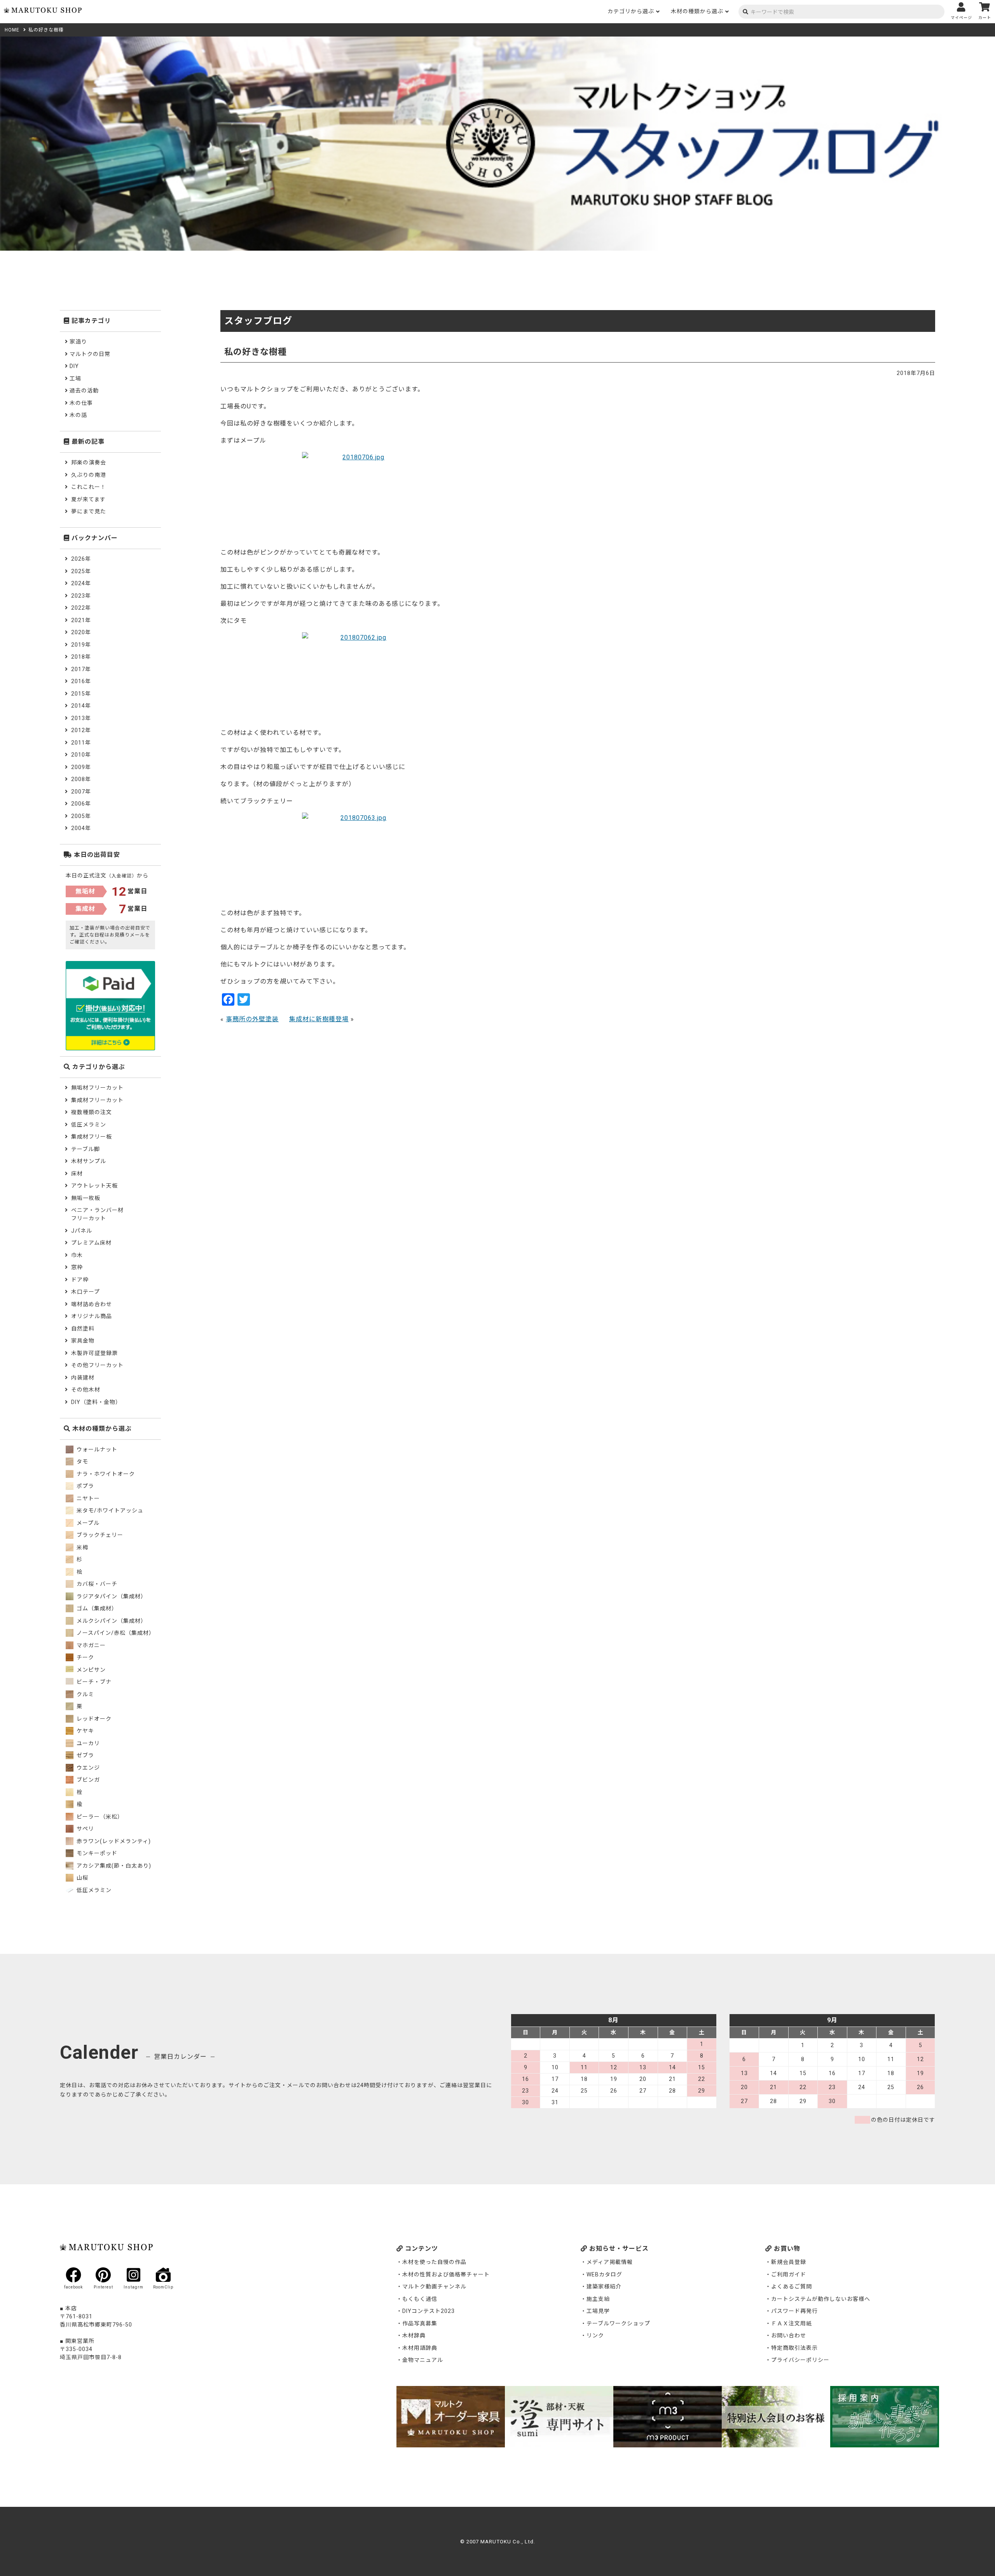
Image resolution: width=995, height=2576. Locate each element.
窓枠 (77, 1267)
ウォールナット (96, 1449)
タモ (82, 1462)
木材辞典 (414, 2335)
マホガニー (90, 1645)
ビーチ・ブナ (93, 1682)
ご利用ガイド (789, 2274)
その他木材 (86, 1390)
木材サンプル (89, 1161)
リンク (595, 2335)
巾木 (77, 1255)
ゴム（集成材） (96, 1608)
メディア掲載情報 (610, 2262)
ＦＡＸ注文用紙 (792, 2323)
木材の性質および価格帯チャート (446, 2274)
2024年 (81, 583)
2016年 (81, 681)
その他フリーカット (97, 1365)
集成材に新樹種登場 (319, 1019)
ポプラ (85, 1486)
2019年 (81, 645)
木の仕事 (81, 403)
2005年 (81, 816)
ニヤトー (87, 1498)
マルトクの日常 (90, 354)
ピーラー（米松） (99, 1817)
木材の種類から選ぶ (697, 11)
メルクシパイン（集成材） (111, 1621)
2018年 (81, 657)
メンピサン (90, 1670)
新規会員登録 (789, 2262)
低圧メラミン (89, 1125)
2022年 (81, 608)
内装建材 (83, 1378)
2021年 (81, 620)
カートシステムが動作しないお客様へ (821, 2299)
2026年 (81, 559)
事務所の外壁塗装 (252, 1019)
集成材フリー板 (92, 1137)
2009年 (81, 767)
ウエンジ (87, 1768)
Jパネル (82, 1231)
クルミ (85, 1694)
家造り (78, 342)
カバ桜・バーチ (96, 1584)
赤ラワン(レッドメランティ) (113, 1841)
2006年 (81, 804)
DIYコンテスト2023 (429, 2311)
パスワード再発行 (794, 2311)
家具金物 (83, 1341)
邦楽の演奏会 (89, 462)
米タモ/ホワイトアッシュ (109, 1510)
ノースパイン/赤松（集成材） (115, 1633)
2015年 (81, 694)
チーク (85, 1657)
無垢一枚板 (86, 1198)
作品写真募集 (420, 2323)
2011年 (81, 743)
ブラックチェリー (99, 1535)
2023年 (81, 596)
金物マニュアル (423, 2360)
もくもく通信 (420, 2299)
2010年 (81, 755)
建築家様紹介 (604, 2286)
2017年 (81, 669)
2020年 (81, 632)
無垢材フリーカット (97, 1088)
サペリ (85, 1829)
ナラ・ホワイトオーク (105, 1474)
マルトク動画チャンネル (434, 2286)
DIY (74, 366)
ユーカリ (87, 1743)
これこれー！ (89, 487)
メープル (87, 1523)
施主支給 (598, 2299)
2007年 (81, 792)
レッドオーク (93, 1719)
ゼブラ (85, 1755)
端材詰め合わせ (92, 1304)
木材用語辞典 (420, 2348)
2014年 (81, 706)
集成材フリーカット (97, 1100)
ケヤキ (85, 1731)
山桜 (82, 1878)
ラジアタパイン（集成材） (111, 1596)
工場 (75, 378)
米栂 (82, 1547)
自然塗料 (83, 1329)
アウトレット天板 (94, 1186)
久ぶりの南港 (89, 475)
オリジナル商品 (92, 1316)
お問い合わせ (789, 2335)
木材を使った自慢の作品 (434, 2262)
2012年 (81, 730)
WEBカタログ (604, 2274)
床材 (77, 1174)
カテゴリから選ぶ (631, 11)
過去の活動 (84, 391)
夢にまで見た (89, 511)
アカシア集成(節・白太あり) (113, 1866)
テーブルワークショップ (618, 2323)
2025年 (81, 571)
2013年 (81, 718)
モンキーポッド (96, 1853)
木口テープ (86, 1292)
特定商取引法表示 (794, 2348)
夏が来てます (88, 499)
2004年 (81, 828)
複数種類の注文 (92, 1112)
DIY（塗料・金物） (96, 1402)
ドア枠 (80, 1280)
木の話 (78, 415)
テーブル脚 (86, 1149)
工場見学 (598, 2311)
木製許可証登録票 (94, 1353)
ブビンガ (87, 1780)
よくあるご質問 (792, 2286)
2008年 (81, 779)
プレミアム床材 (91, 1243)
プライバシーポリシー (800, 2360)
